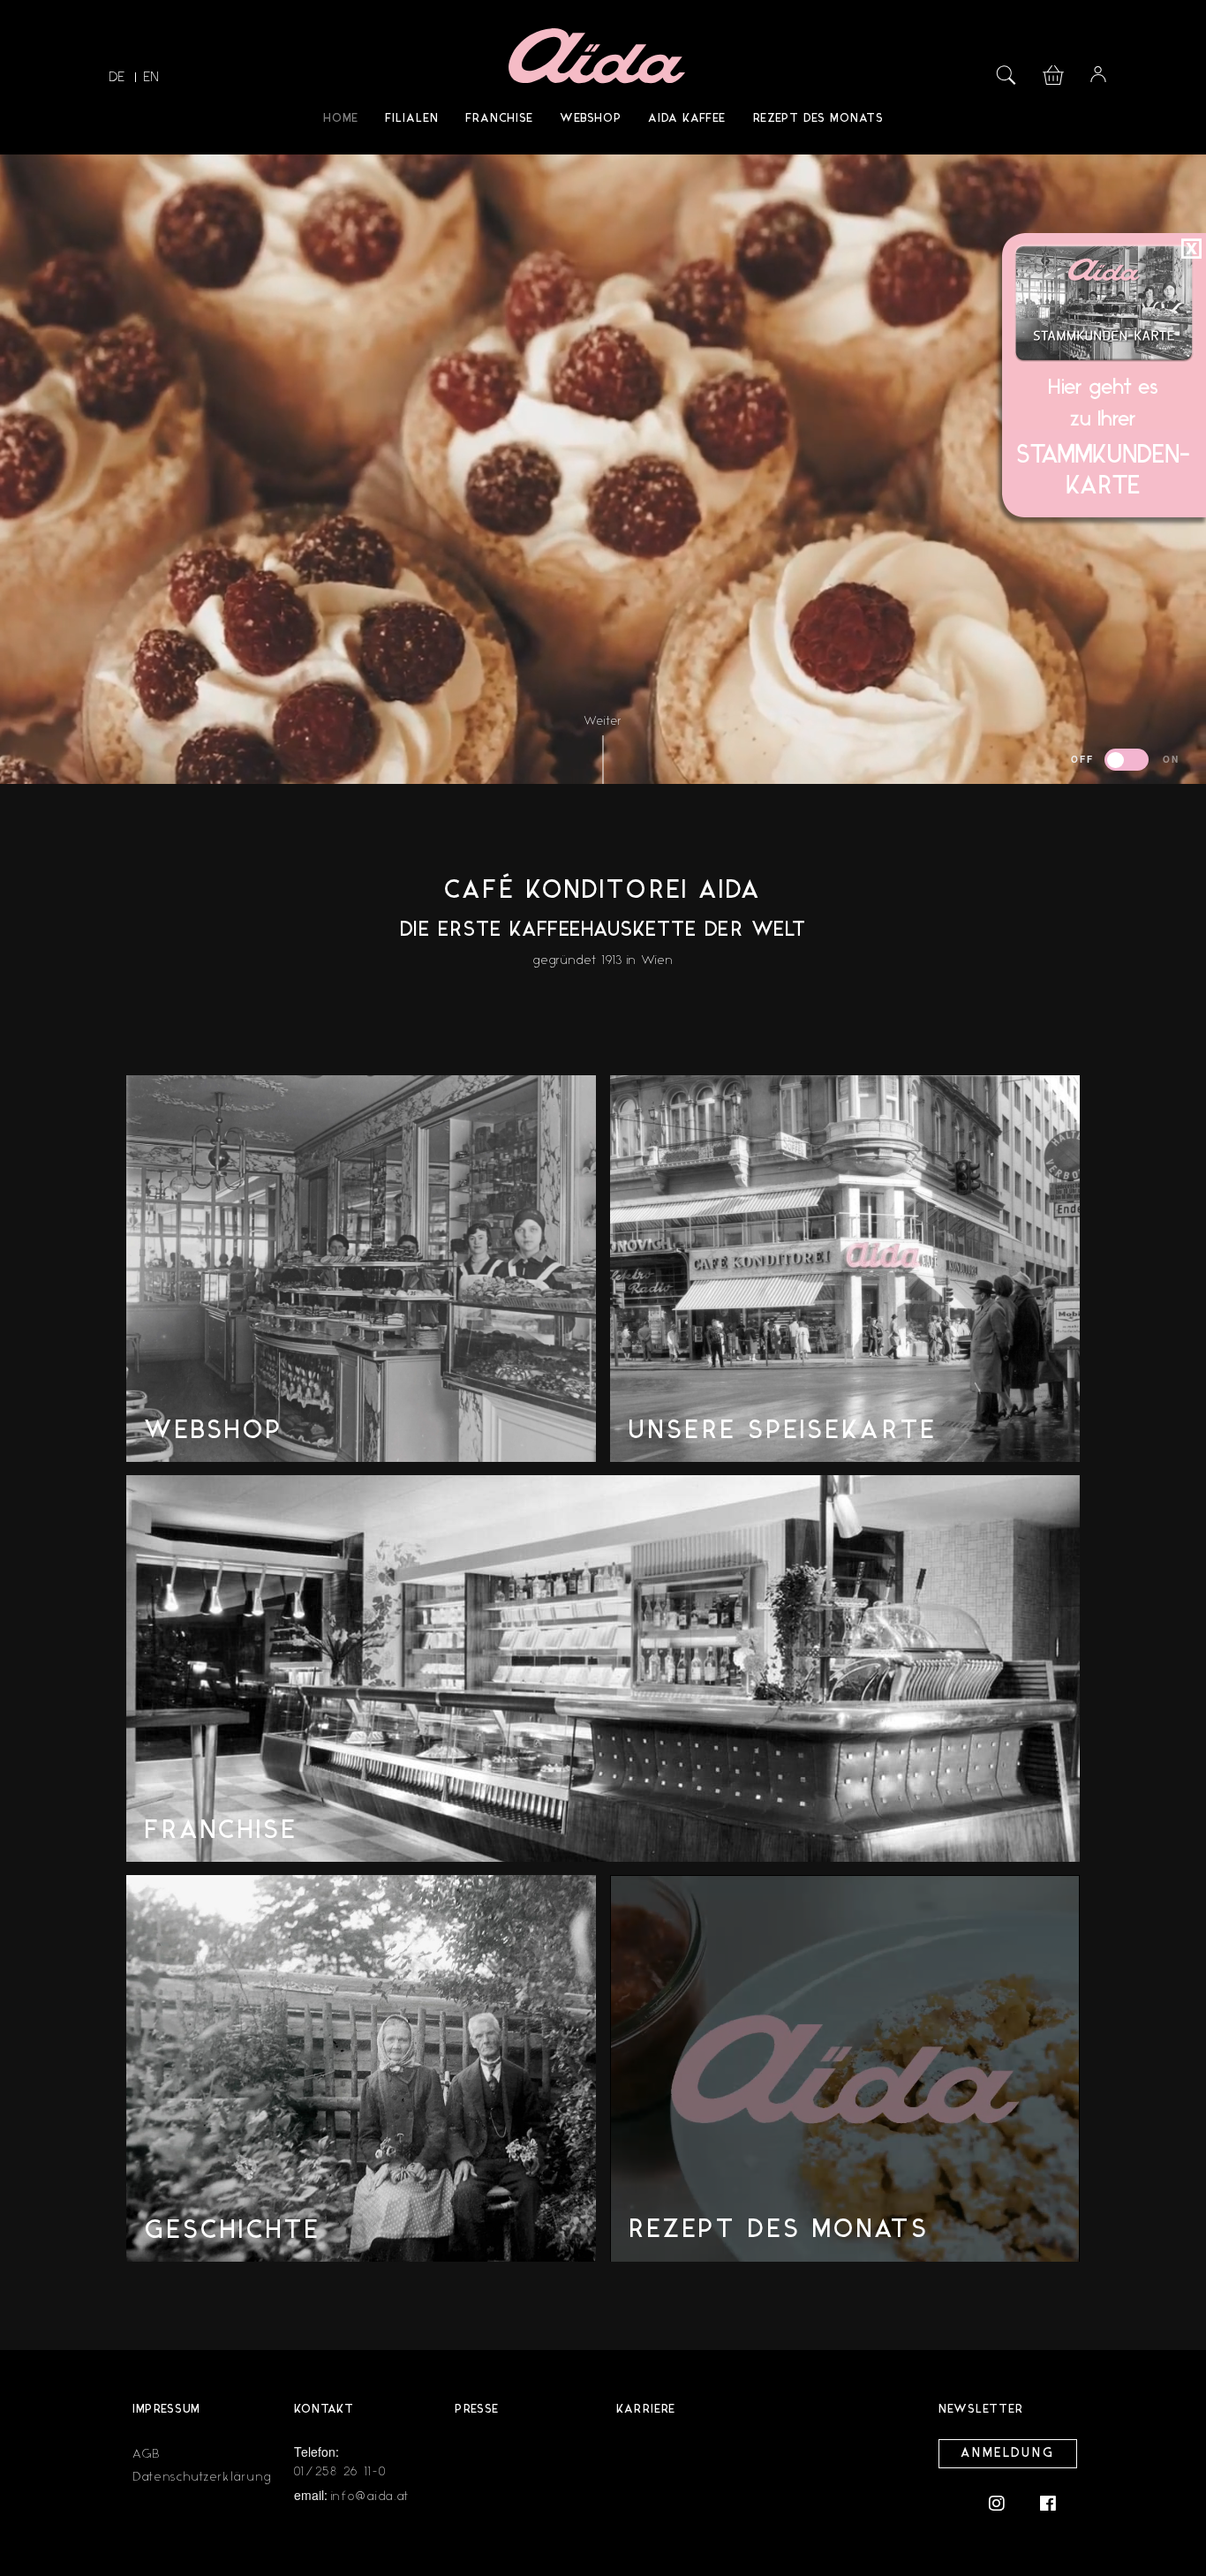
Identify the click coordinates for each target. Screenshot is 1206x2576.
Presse (477, 2410)
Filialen (412, 119)
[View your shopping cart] (1053, 73)
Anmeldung (1008, 2454)
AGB (147, 2454)
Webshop (591, 119)
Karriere (646, 2410)
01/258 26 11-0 (341, 2471)
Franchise (499, 119)
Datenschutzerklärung (202, 2477)
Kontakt (324, 2410)
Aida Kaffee (687, 119)
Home (341, 119)
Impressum (166, 2410)
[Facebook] (1048, 2502)
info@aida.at (370, 2496)
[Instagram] (1006, 2502)
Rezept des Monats (818, 119)
